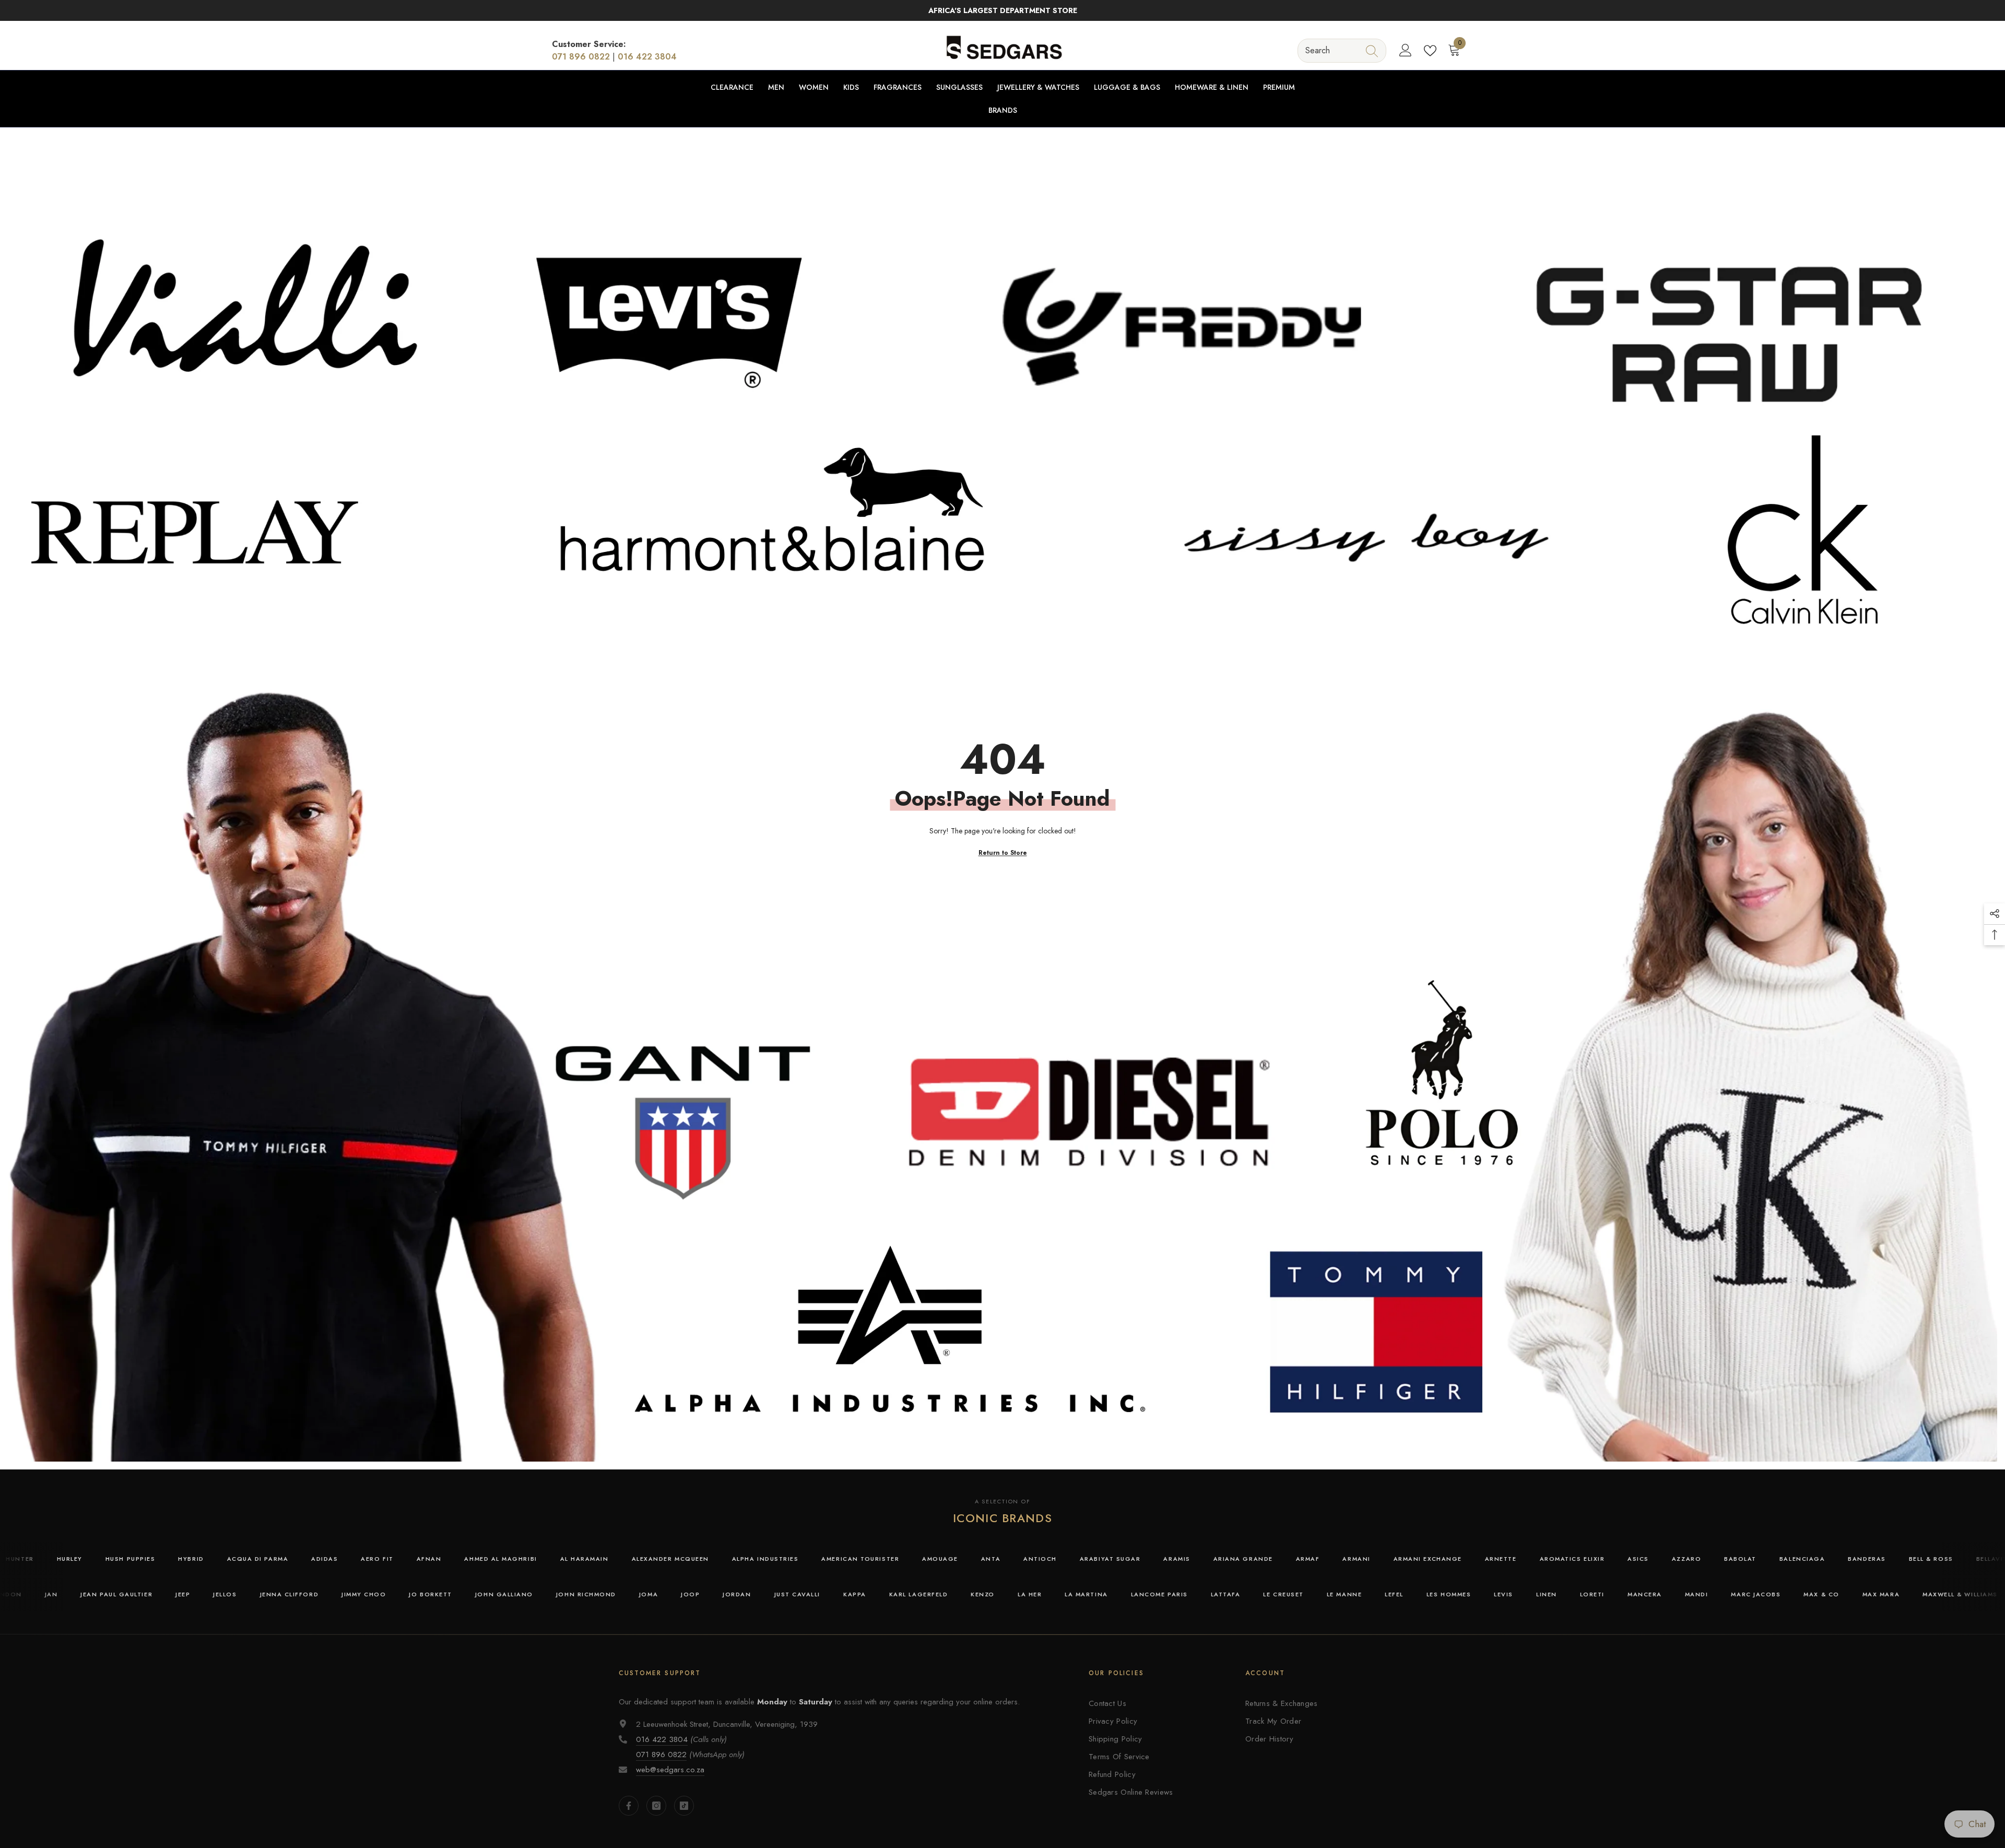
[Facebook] (629, 1806)
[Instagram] (656, 1806)
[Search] (1342, 50)
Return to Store (1003, 853)
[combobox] (1332, 50)
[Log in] (1406, 51)
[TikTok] (684, 1806)
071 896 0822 (581, 57)
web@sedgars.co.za (670, 1770)
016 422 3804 (647, 57)
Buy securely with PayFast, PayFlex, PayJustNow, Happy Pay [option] (1002, 10)
